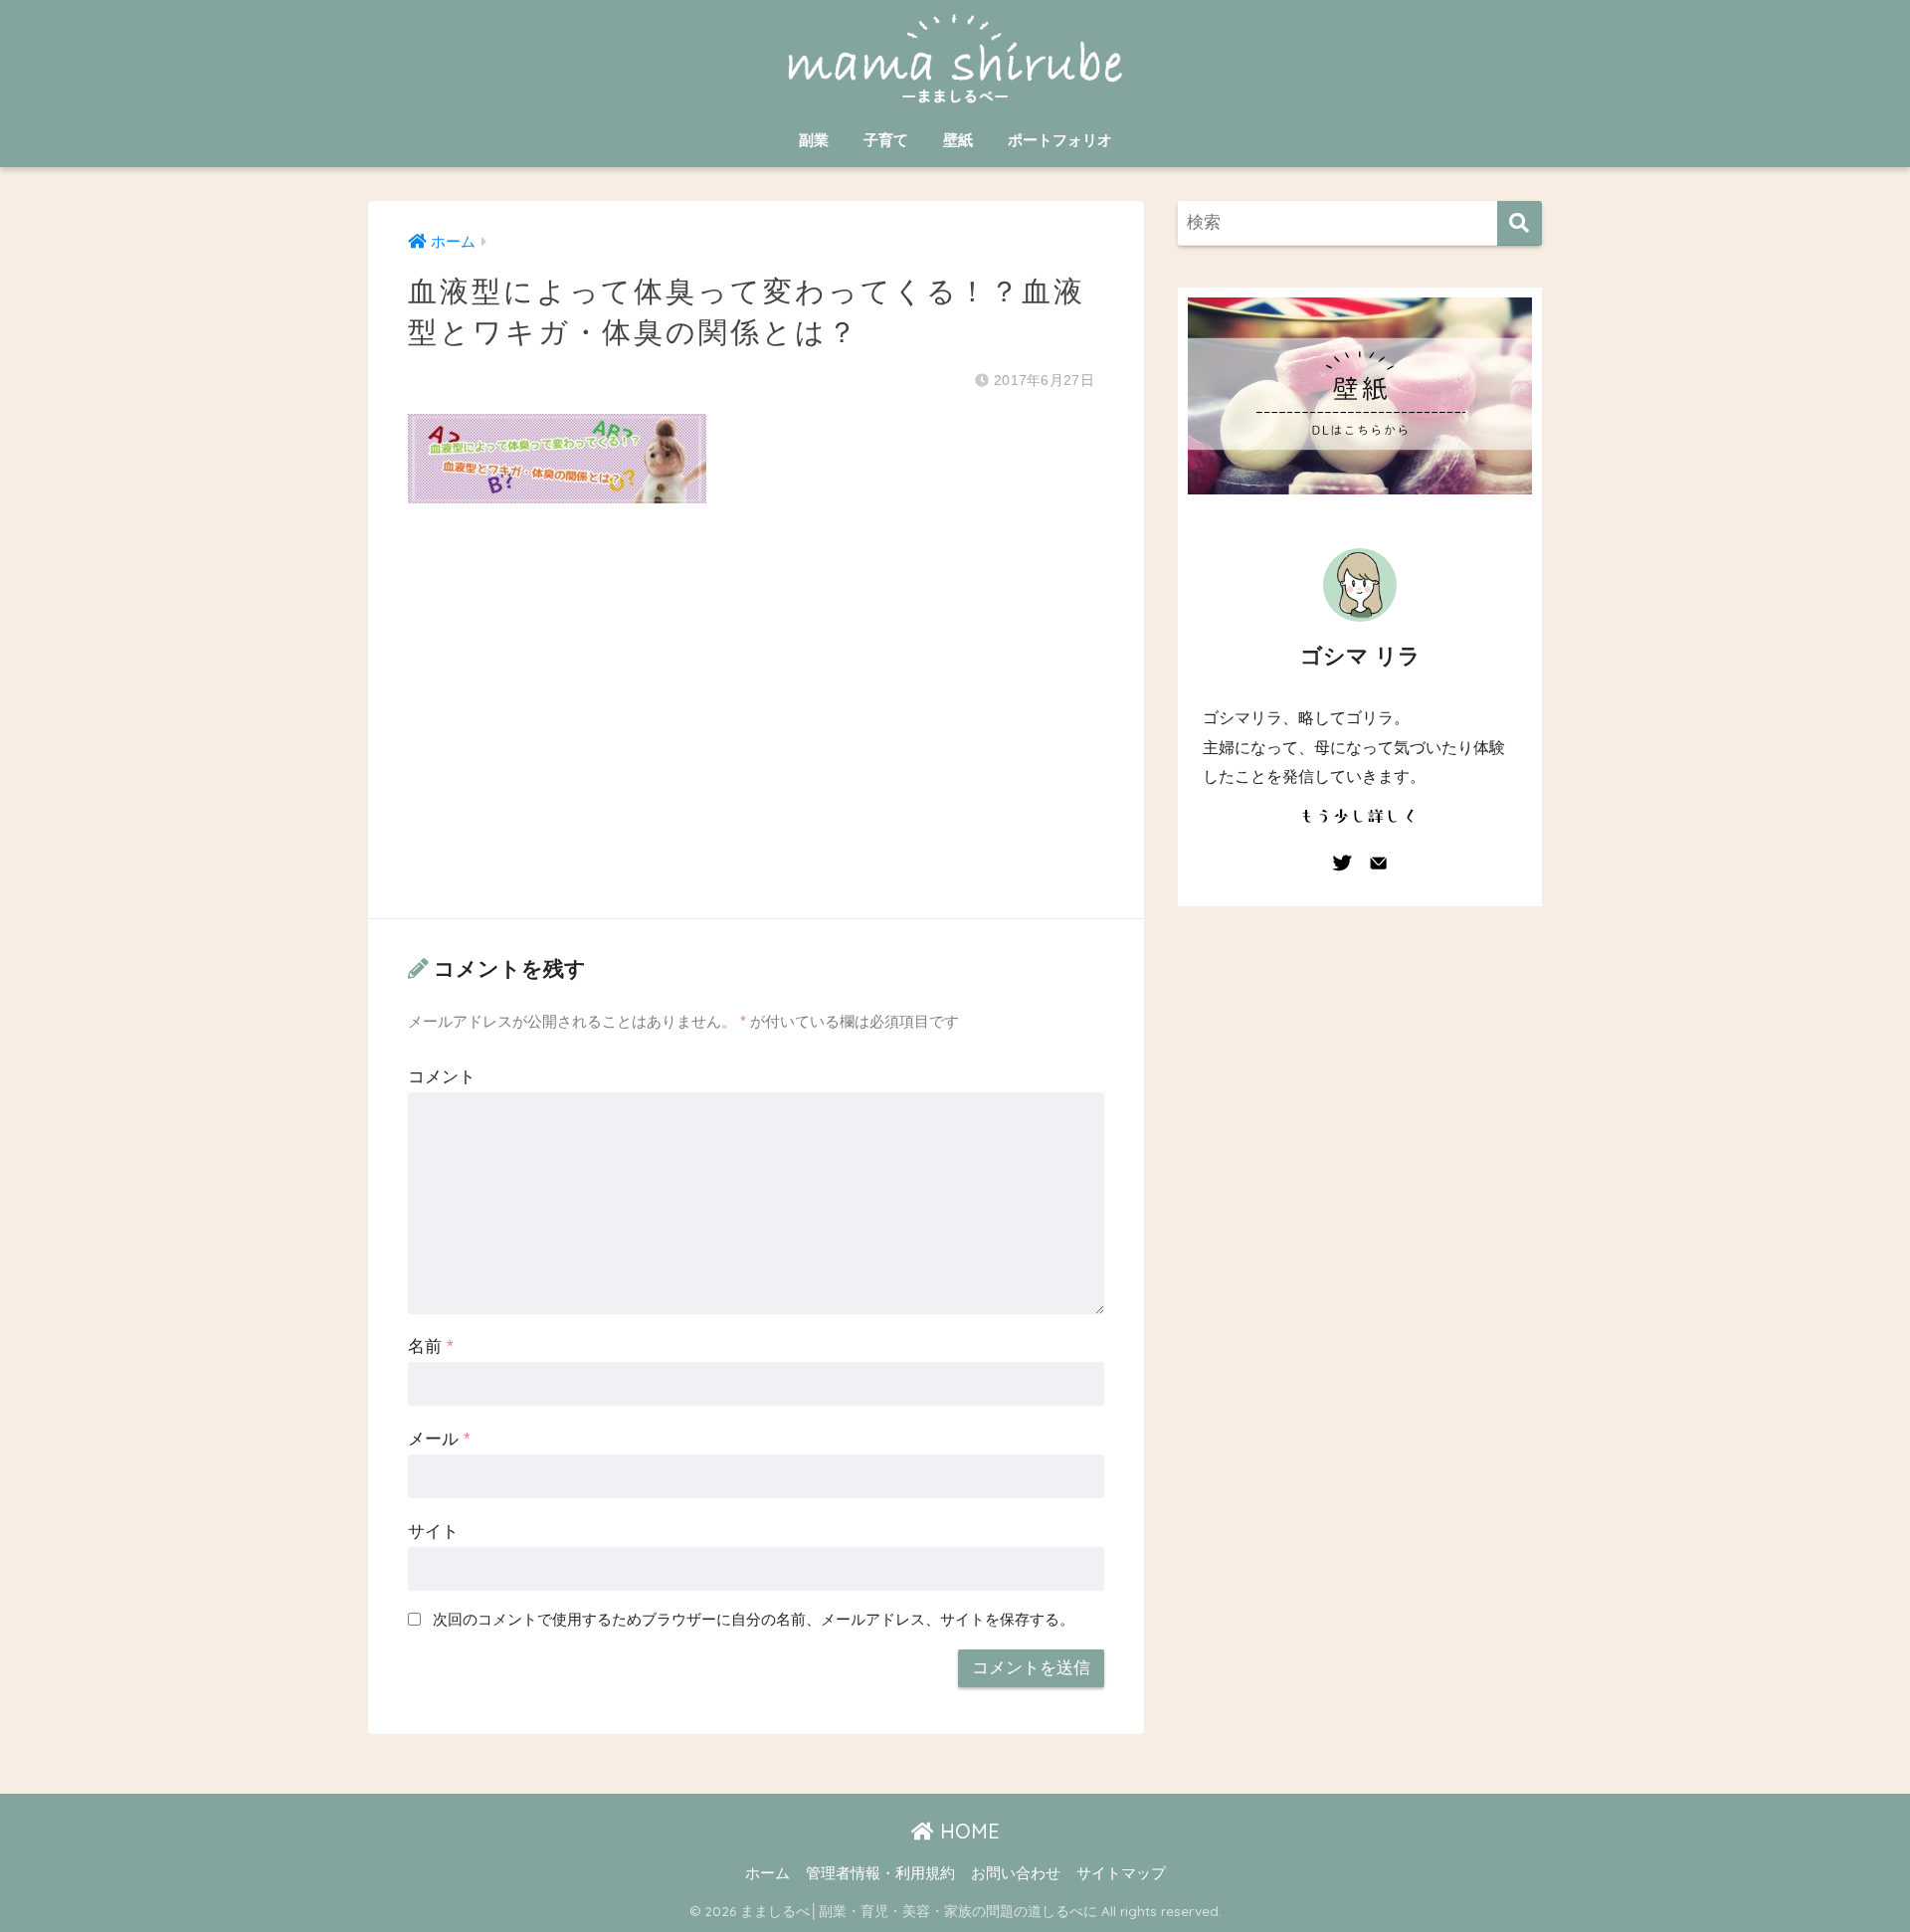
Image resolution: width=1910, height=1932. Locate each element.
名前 (431, 1347)
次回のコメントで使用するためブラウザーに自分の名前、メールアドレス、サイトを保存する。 (754, 1619)
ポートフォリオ (1060, 140)
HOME (967, 1831)
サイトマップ (1121, 1873)
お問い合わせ (1016, 1873)
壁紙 (958, 140)
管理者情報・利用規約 (880, 1873)
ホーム (767, 1873)
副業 (814, 140)
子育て (886, 140)
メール (439, 1439)
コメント (442, 1077)
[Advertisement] (756, 731)
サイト (433, 1532)
